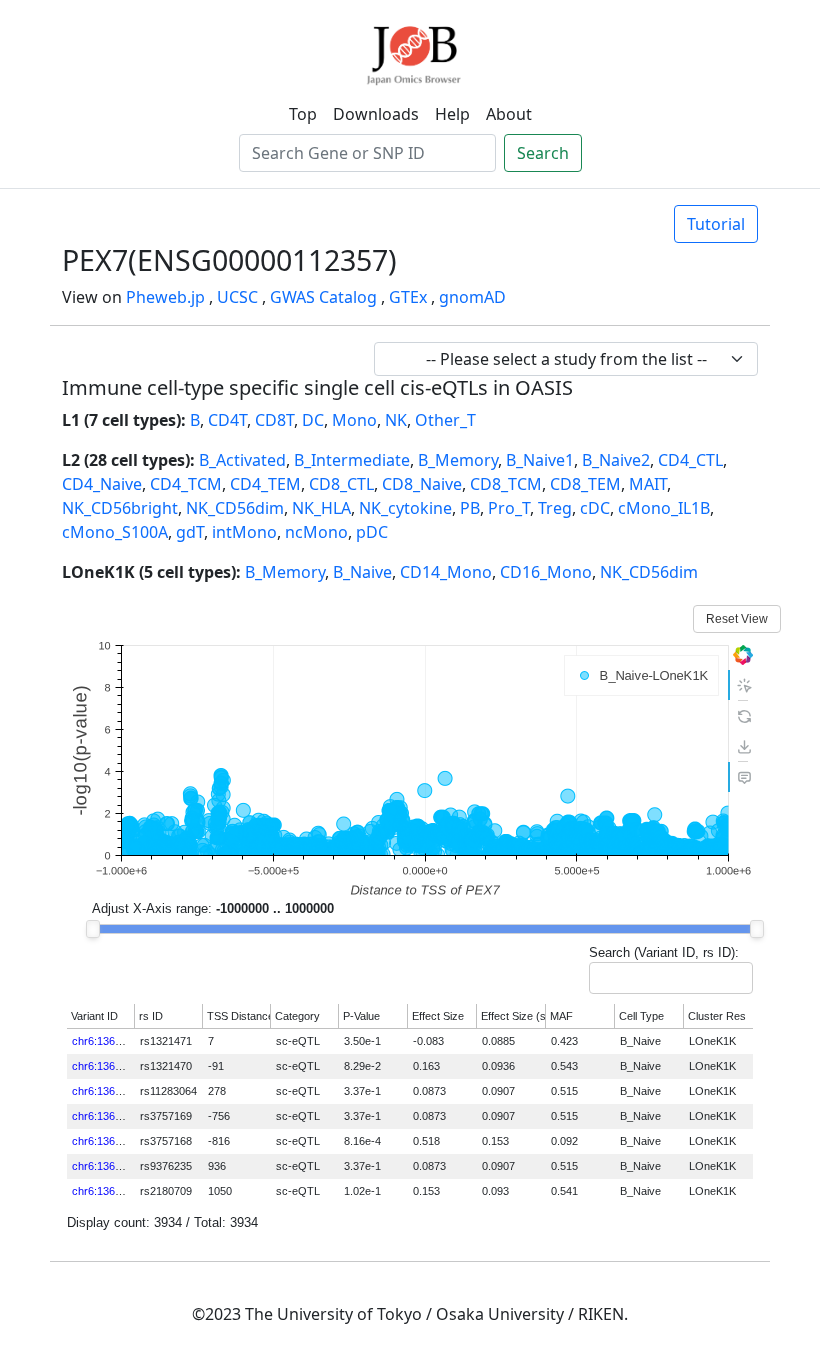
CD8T (274, 420)
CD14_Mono (446, 572)
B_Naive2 (616, 460)
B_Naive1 (540, 460)
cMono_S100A (115, 532)
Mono (354, 420)
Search (543, 153)
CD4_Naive (102, 484)
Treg (555, 508)
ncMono (316, 532)
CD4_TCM (186, 484)
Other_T (445, 420)
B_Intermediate (352, 460)
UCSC (237, 297)
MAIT (648, 484)
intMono (244, 532)
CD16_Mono (546, 572)
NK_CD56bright (120, 508)
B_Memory (458, 460)
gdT (190, 532)
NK (396, 420)
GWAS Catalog (323, 297)
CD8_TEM (585, 484)
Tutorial (716, 224)
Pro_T (509, 508)
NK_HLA (321, 508)
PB (470, 508)
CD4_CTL (690, 460)
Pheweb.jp (165, 297)
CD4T (227, 420)
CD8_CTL (341, 484)
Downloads (376, 114)
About (509, 114)
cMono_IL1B (664, 508)
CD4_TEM (265, 484)
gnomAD (472, 297)
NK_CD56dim (235, 508)
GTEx (408, 297)
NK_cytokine (405, 508)
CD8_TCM (506, 484)
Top (303, 114)
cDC (595, 508)
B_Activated (242, 460)
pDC (372, 532)
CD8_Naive (422, 484)
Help (452, 114)
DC (313, 420)
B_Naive (362, 572)
